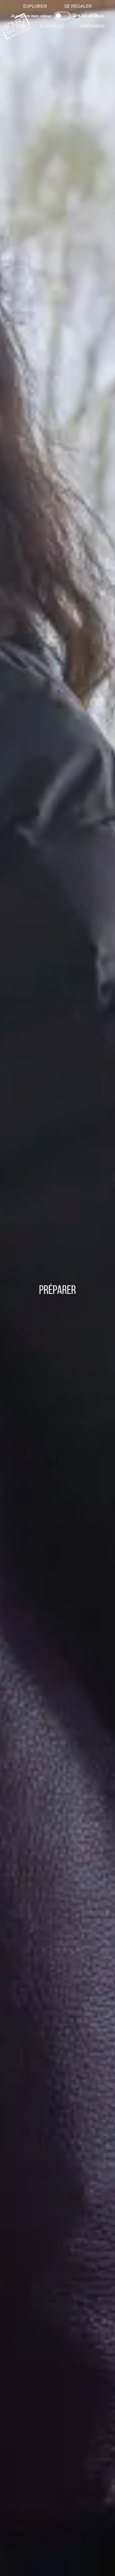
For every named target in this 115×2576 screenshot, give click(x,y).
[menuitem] (35, 6)
